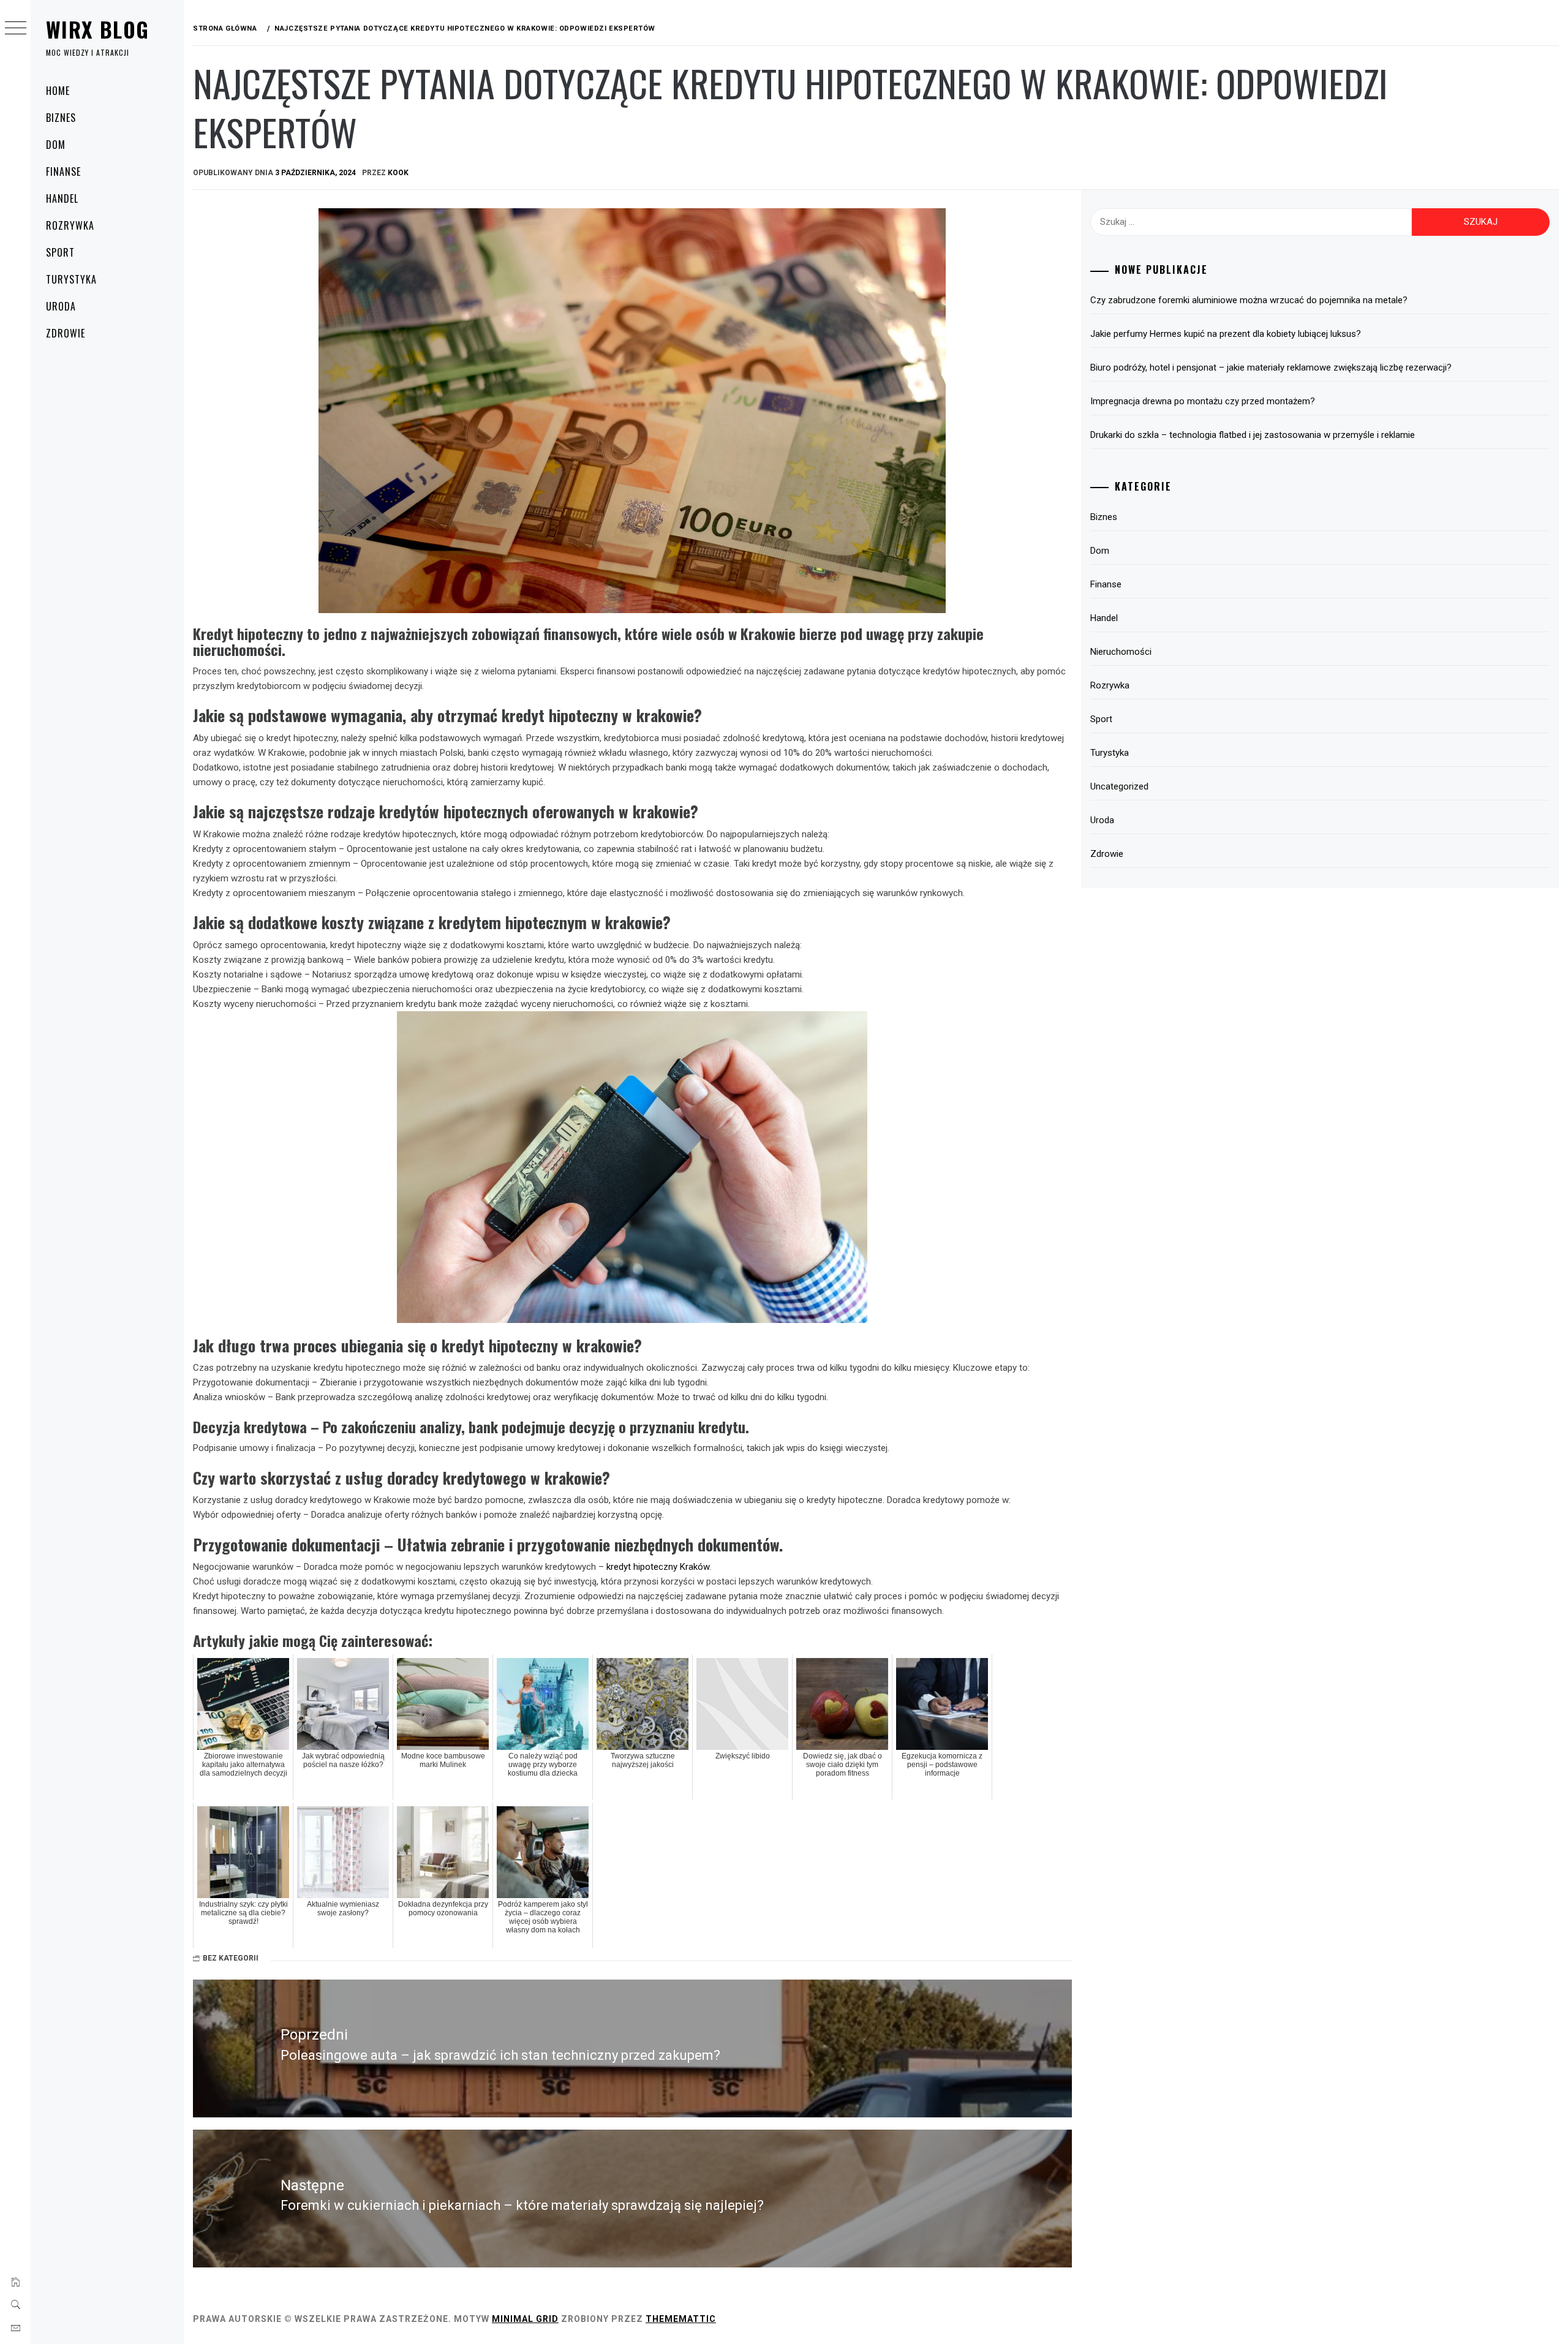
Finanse (63, 171)
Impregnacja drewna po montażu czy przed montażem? (1203, 401)
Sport (60, 252)
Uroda (61, 306)
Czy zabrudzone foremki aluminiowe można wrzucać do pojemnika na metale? (1249, 300)
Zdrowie (66, 333)
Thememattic (681, 2319)
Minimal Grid (525, 2319)
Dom (56, 145)
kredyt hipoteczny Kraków (658, 1567)
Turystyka (71, 279)
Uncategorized (1119, 786)
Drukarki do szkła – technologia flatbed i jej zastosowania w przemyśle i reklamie (1253, 435)
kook (398, 173)
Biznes (61, 118)
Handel (62, 198)
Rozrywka (70, 225)
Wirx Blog (97, 29)
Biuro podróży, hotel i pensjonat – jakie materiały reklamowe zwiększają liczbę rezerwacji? (1271, 367)
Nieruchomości (1121, 652)
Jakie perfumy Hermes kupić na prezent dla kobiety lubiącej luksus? (1226, 334)
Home (58, 91)
